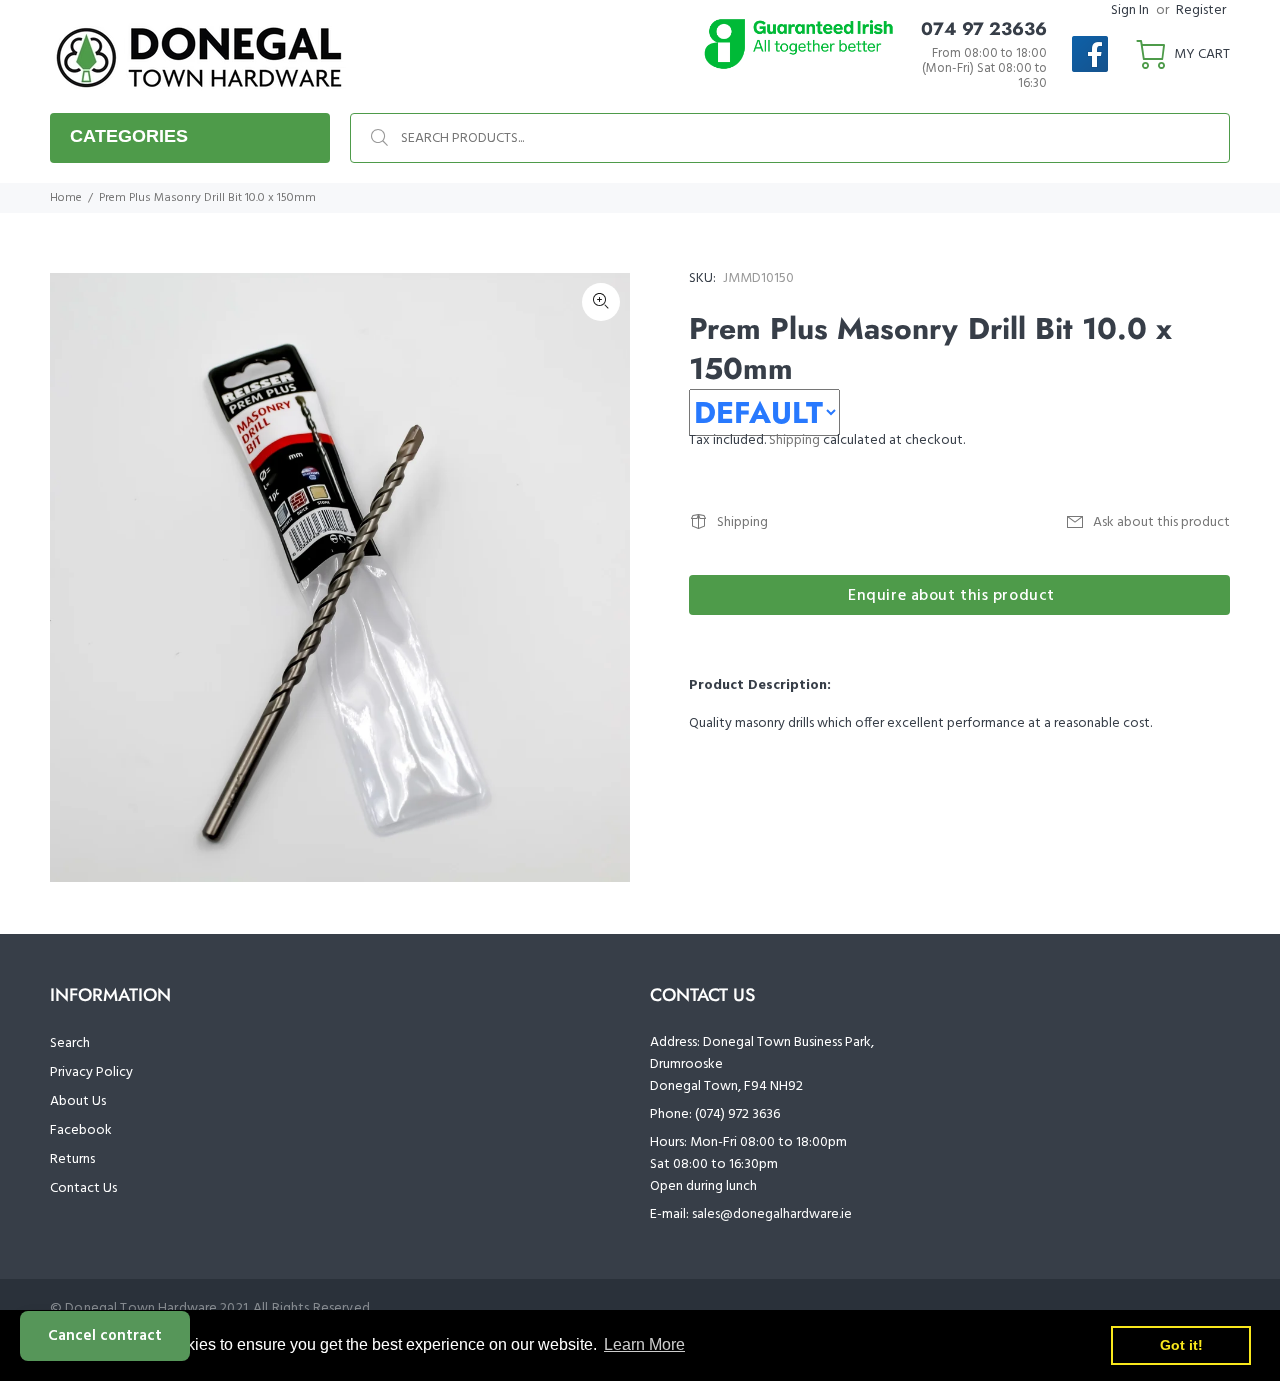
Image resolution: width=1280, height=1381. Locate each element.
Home (66, 198)
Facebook (81, 1130)
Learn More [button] (644, 1344)
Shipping (794, 440)
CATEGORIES (129, 136)
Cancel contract (105, 1336)
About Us (78, 1101)
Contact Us (83, 1188)
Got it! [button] (1181, 1345)
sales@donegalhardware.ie (772, 1214)
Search (70, 1043)
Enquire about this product (951, 596)
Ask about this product (1161, 522)
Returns (72, 1159)
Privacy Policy (91, 1072)
